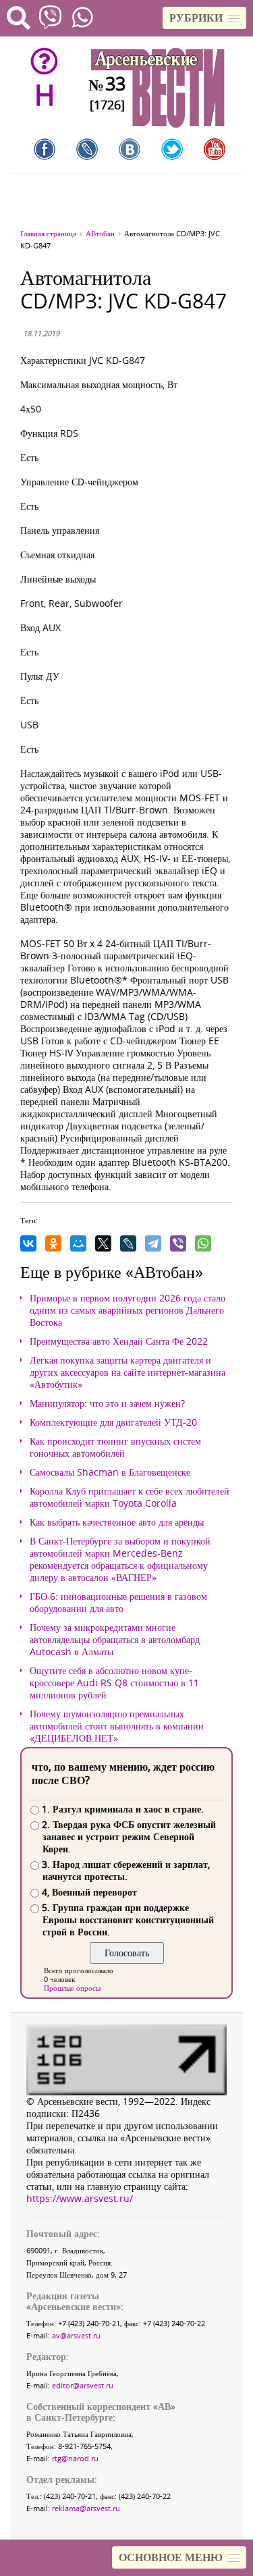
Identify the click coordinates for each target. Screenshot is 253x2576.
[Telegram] (153, 1243)
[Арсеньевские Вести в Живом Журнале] (87, 149)
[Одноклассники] (53, 1243)
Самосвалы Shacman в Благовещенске (110, 1472)
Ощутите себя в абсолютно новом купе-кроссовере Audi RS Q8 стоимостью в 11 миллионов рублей (114, 1683)
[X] (103, 1243)
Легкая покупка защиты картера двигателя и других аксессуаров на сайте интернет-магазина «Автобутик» (128, 1372)
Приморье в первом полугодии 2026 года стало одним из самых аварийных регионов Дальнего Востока (128, 1310)
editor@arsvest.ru (83, 2385)
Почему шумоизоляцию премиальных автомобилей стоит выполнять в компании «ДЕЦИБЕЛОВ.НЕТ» (117, 1726)
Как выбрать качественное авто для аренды (117, 1522)
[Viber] (178, 1243)
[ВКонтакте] (28, 1243)
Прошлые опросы (72, 1988)
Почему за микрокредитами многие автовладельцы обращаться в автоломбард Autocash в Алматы (115, 1640)
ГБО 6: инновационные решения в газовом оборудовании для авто (118, 1603)
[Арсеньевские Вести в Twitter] (172, 149)
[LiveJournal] (128, 1243)
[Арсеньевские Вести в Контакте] (130, 149)
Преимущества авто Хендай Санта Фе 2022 (119, 1341)
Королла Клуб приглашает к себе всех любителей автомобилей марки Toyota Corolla (130, 1497)
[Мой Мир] (78, 1243)
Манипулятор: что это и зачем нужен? (107, 1403)
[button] (204, 18)
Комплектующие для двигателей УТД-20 (113, 1422)
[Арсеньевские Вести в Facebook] (45, 149)
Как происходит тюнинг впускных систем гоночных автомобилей (115, 1447)
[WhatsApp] (203, 1243)
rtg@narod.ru (75, 2458)
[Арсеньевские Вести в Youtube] (215, 149)
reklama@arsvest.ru (86, 2508)
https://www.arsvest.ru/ (80, 2198)
